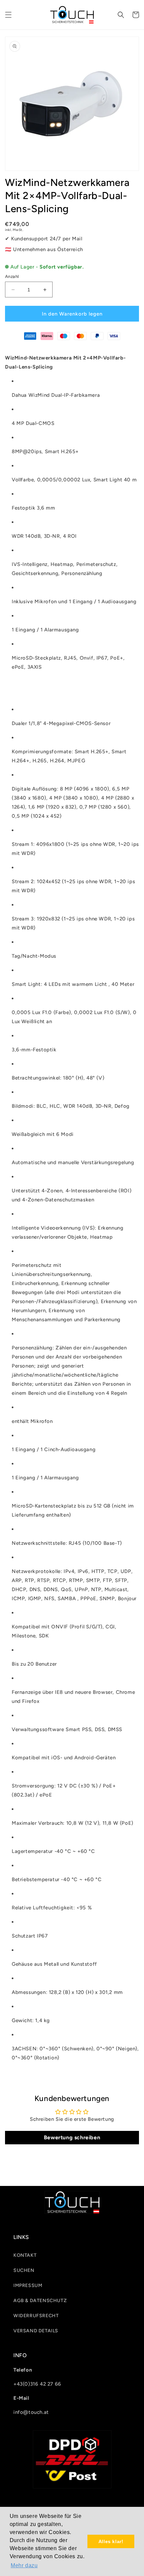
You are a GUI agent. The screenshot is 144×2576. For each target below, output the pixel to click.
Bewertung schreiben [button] (72, 2137)
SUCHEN (24, 2270)
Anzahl (12, 276)
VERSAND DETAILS (36, 2331)
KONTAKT (25, 2255)
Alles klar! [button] (111, 2541)
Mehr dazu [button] (24, 2565)
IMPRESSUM (28, 2285)
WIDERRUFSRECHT (36, 2316)
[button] (8, 15)
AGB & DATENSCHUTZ (40, 2301)
